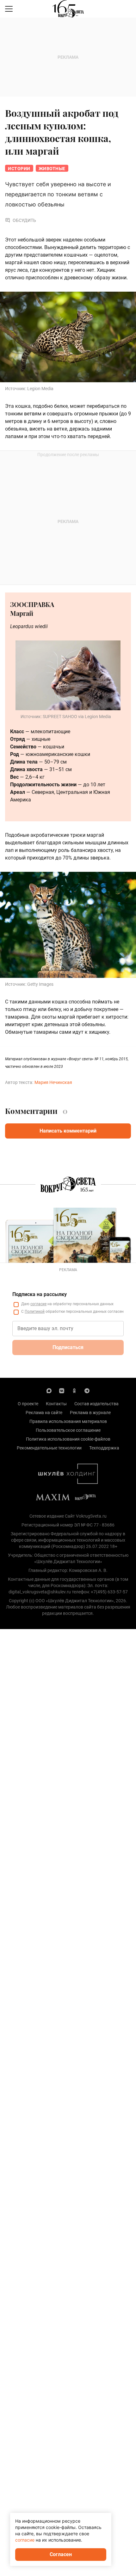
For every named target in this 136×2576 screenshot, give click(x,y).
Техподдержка (104, 1448)
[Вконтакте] (62, 1390)
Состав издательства (96, 1404)
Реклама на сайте (44, 1413)
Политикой (35, 1312)
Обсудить (24, 220)
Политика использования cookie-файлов (68, 1439)
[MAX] (49, 1390)
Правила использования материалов (68, 1421)
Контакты (56, 1404)
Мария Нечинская (53, 1082)
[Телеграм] (87, 1390)
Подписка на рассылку (40, 1294)
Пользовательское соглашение (68, 1430)
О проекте (28, 1404)
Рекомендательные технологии (49, 1448)
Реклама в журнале (90, 1413)
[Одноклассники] (74, 1390)
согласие (38, 1304)
